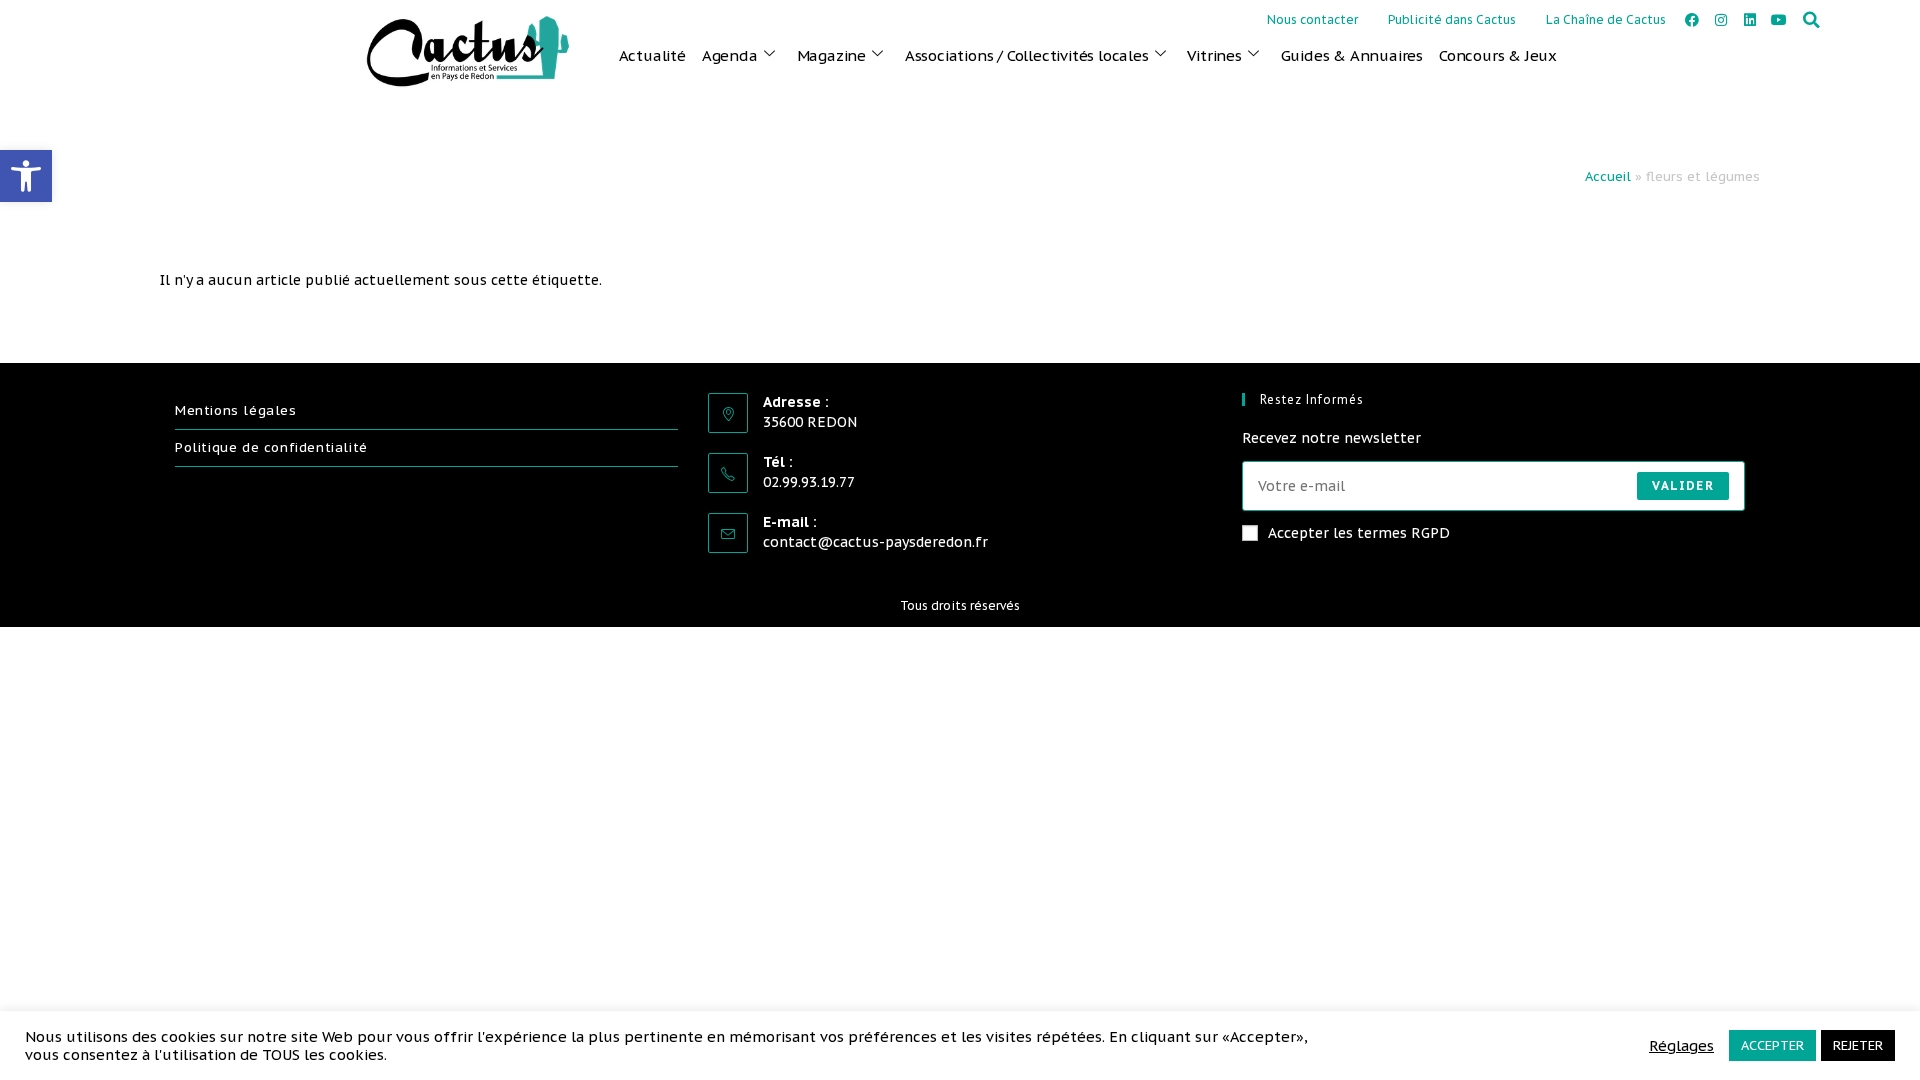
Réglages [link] (1681, 1046)
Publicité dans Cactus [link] (1452, 19)
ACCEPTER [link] (1772, 1045)
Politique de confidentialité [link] (271, 447)
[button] (1812, 20)
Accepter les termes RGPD (1359, 533)
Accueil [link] (1608, 176)
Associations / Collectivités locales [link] (1027, 55)
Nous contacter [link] (1312, 19)
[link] (26, 176)
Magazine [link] (831, 55)
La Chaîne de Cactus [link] (1606, 19)
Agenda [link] (730, 55)
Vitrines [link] (1214, 55)
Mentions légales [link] (236, 410)
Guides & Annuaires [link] (1352, 55)
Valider (1682, 485)
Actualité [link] (652, 55)
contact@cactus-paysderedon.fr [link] (875, 542)
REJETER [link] (1858, 1045)
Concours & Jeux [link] (1498, 55)
